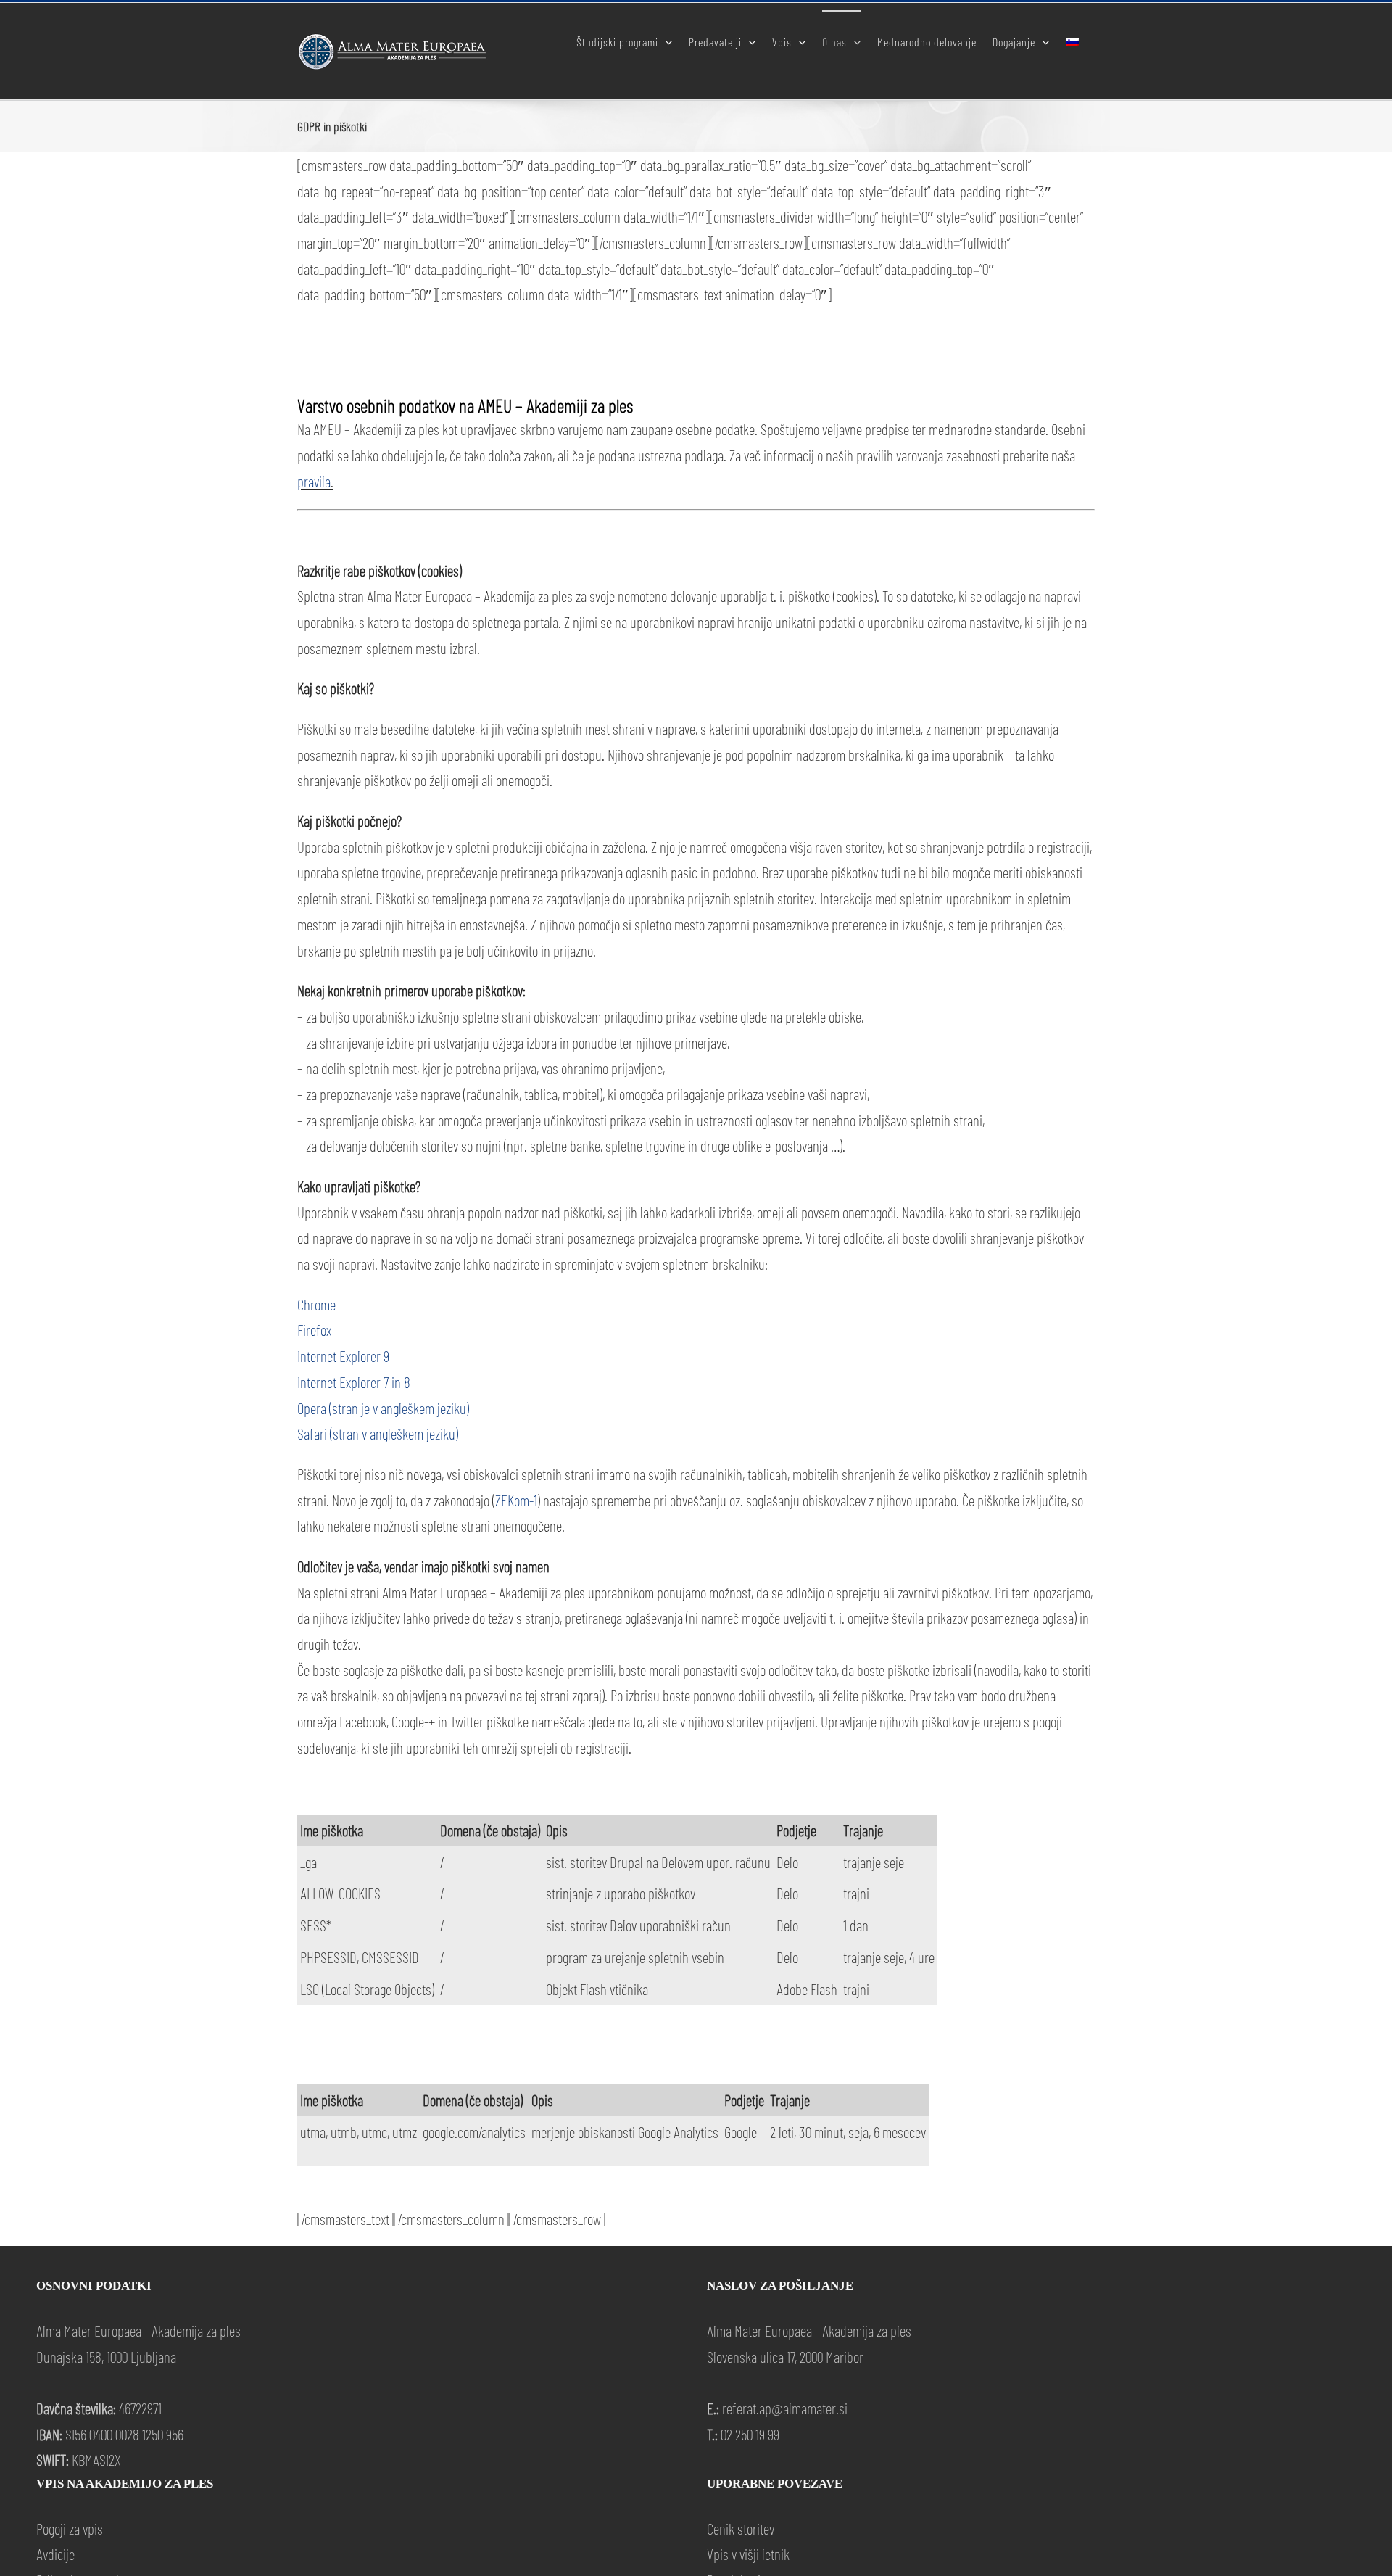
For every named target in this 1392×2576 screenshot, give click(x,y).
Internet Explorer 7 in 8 (354, 1382)
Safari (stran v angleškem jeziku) (378, 1433)
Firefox (314, 1330)
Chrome (316, 1304)
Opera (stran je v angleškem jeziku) (383, 1408)
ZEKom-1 (516, 1500)
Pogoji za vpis (70, 2528)
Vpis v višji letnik (748, 2554)
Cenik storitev (741, 2528)
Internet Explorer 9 (343, 1356)
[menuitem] (1072, 41)
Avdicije (55, 2554)
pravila (314, 481)
